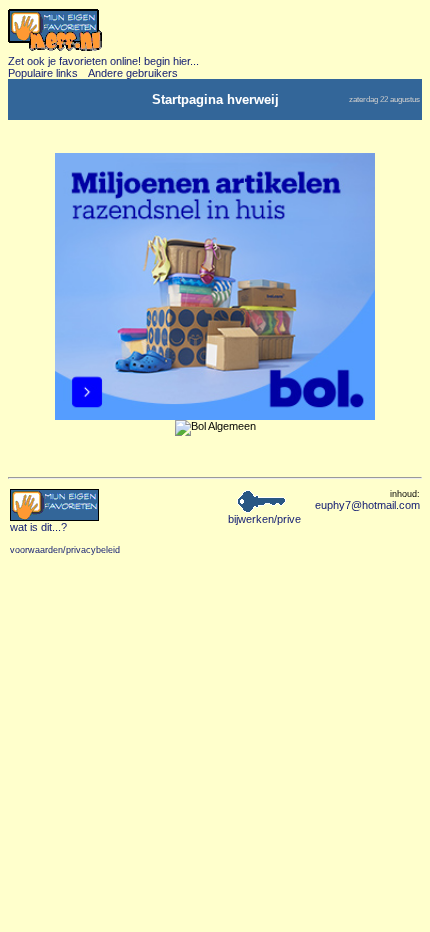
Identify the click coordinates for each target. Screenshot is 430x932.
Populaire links (43, 73)
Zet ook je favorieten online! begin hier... (103, 61)
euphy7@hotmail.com (367, 505)
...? (38, 527)
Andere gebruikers (133, 73)
